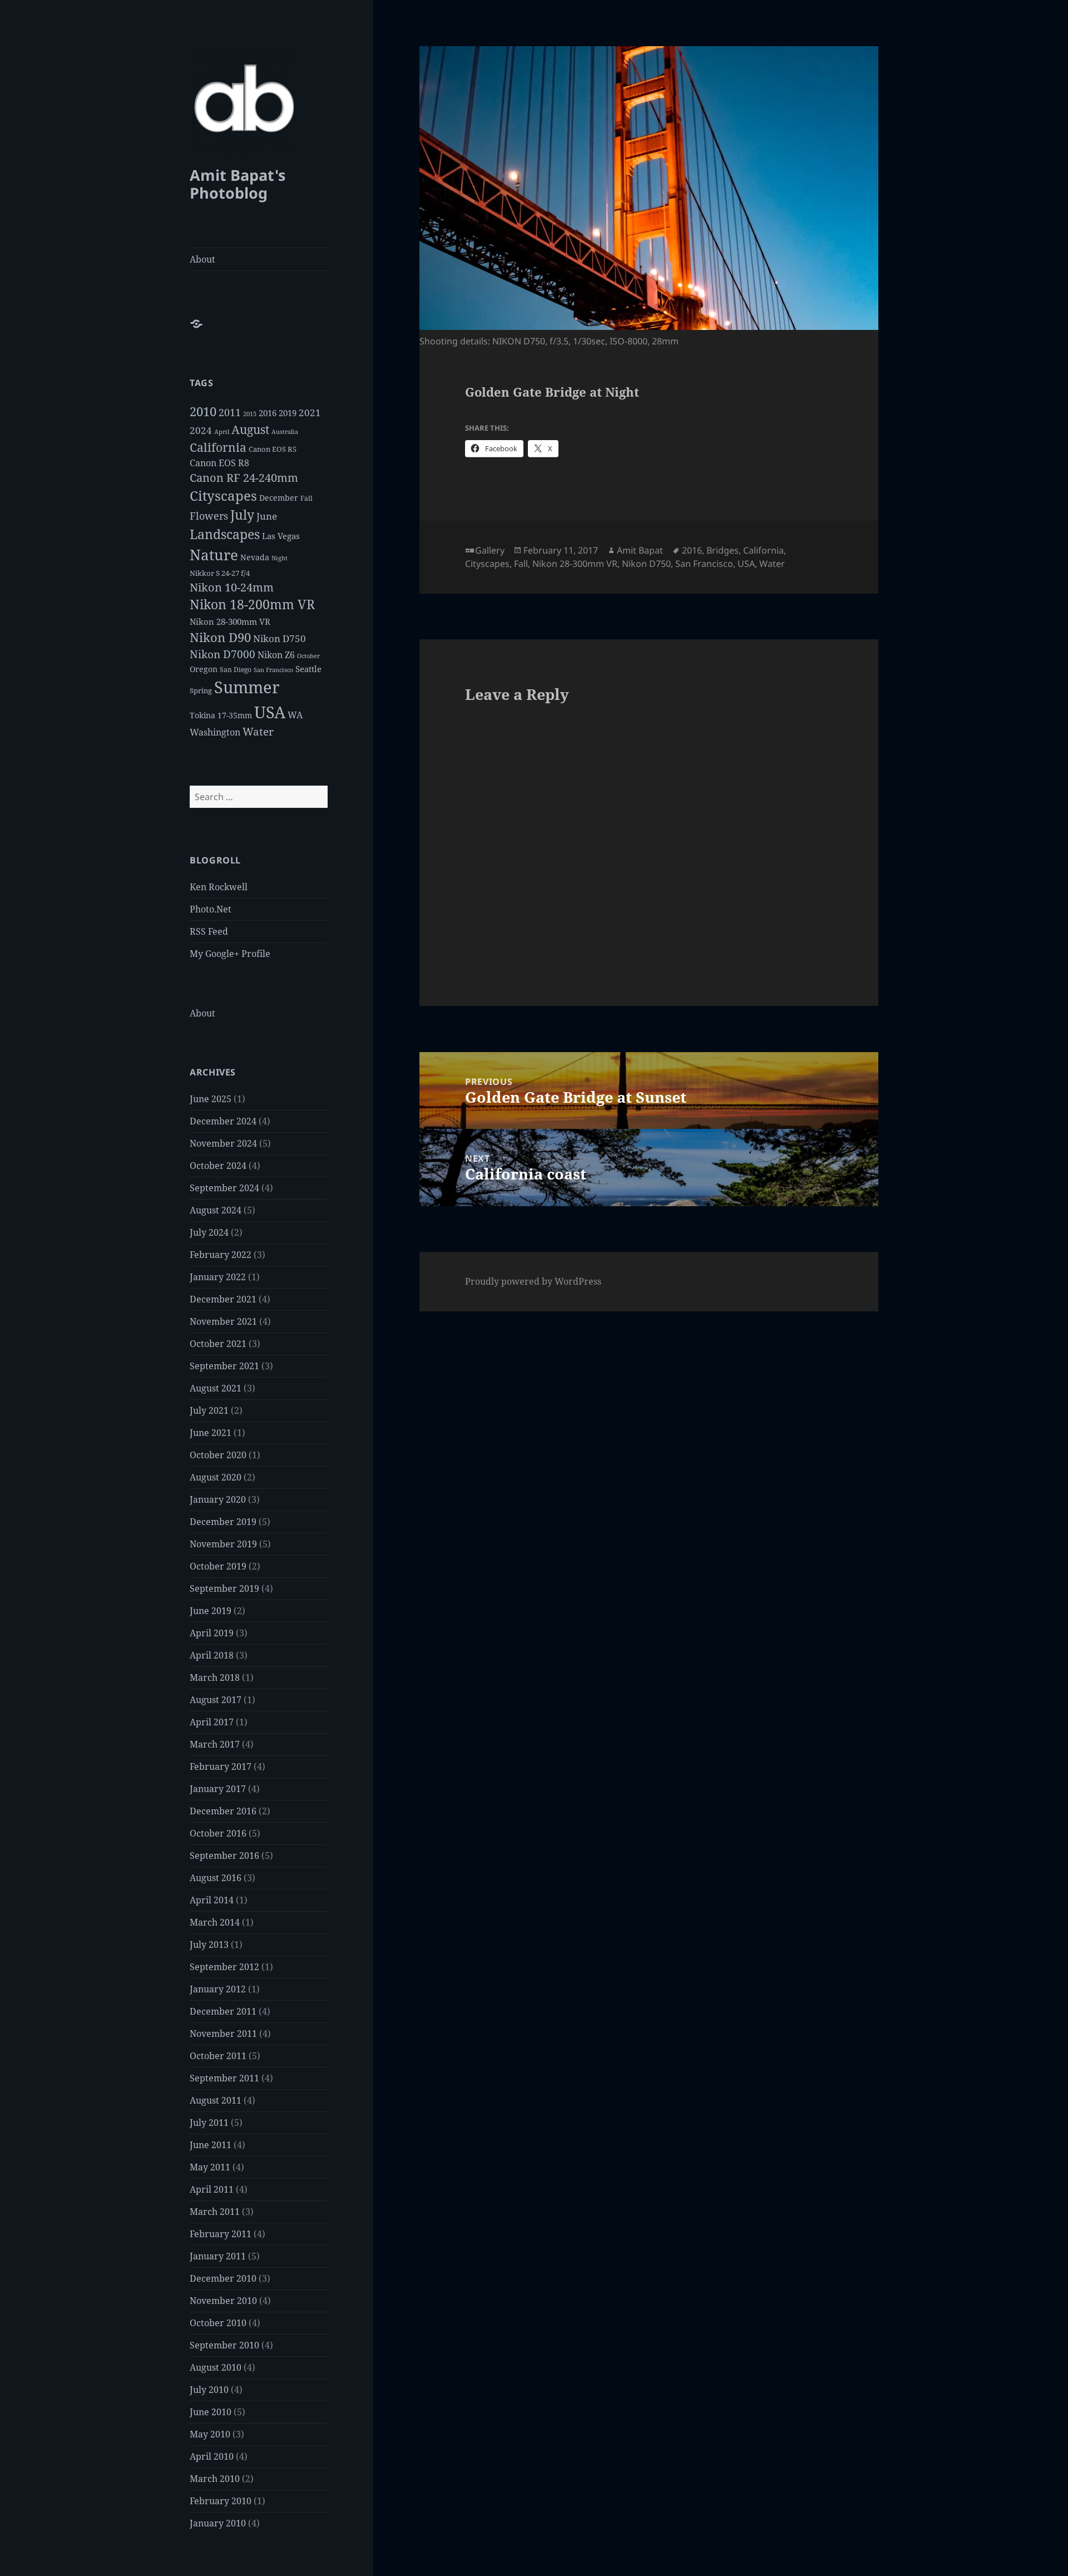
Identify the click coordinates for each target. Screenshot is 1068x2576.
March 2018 (215, 1677)
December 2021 (223, 1299)
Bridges (723, 550)
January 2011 (218, 2256)
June (267, 516)
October (308, 656)
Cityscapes (223, 495)
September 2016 (224, 1855)
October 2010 (218, 2323)
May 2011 (210, 2167)
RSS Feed (209, 931)
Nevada (255, 557)
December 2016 (223, 1811)
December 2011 (223, 2011)
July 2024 (209, 1232)
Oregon (204, 669)
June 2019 (211, 1611)
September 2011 (224, 2078)
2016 (268, 413)
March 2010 (215, 2479)
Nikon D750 (280, 638)
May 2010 (210, 2434)
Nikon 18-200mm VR (252, 604)
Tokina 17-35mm (221, 715)
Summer (247, 687)
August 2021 (216, 1388)
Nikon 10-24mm (232, 587)
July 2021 (209, 1410)
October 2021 (218, 1344)
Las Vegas (281, 536)
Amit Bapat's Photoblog (238, 184)
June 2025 (211, 1099)
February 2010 (221, 2501)
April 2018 (212, 1655)
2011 (230, 412)
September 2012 (224, 1967)
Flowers (209, 515)
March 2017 (215, 1744)
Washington (215, 732)
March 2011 (215, 2212)
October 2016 (218, 1833)
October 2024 (218, 1166)
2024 (201, 430)
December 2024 (223, 1121)
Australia (285, 431)
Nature (214, 555)
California (218, 447)
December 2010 (223, 2278)
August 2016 (216, 1878)
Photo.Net (211, 909)
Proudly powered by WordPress (533, 1281)
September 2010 (224, 2345)
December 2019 (223, 1522)
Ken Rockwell (219, 887)
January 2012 (218, 1989)
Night (280, 558)
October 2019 (218, 1566)
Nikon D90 (220, 637)
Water (258, 731)
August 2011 (216, 2100)
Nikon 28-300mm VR (230, 621)
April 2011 (212, 2189)
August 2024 (216, 1210)
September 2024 (224, 1188)
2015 (250, 414)
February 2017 (221, 1766)
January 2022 (218, 1277)
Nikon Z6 (276, 655)
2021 (310, 413)
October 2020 (218, 1455)
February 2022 (221, 1255)
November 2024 (223, 1143)
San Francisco (273, 670)
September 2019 (224, 1588)
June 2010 (211, 2412)
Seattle (308, 669)
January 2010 (218, 2523)
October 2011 (218, 2056)
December (279, 498)
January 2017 (218, 1789)
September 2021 (224, 1366)
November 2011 (223, 2034)
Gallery (490, 550)
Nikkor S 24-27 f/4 (220, 573)
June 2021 (211, 1433)
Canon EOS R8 (219, 463)
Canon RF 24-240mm (244, 478)
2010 (203, 411)
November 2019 (223, 1544)
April (222, 432)
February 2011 (221, 2234)
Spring (201, 690)
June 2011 (211, 2145)
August (250, 430)
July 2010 (209, 2390)
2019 (288, 413)
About (202, 259)
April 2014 (212, 1900)
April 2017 (212, 1722)
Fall (306, 498)
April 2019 (212, 1633)
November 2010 (223, 2301)
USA (270, 712)
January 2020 (218, 1499)
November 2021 (223, 1321)
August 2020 (216, 1477)
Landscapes (225, 534)
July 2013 (209, 1945)
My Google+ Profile (230, 954)
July (242, 515)
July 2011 (209, 2123)
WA (295, 715)
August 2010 (216, 2367)
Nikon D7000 (222, 654)
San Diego (236, 670)
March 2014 (215, 1922)
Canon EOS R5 (273, 449)
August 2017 (216, 1700)
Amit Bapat (640, 550)
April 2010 (212, 2456)
